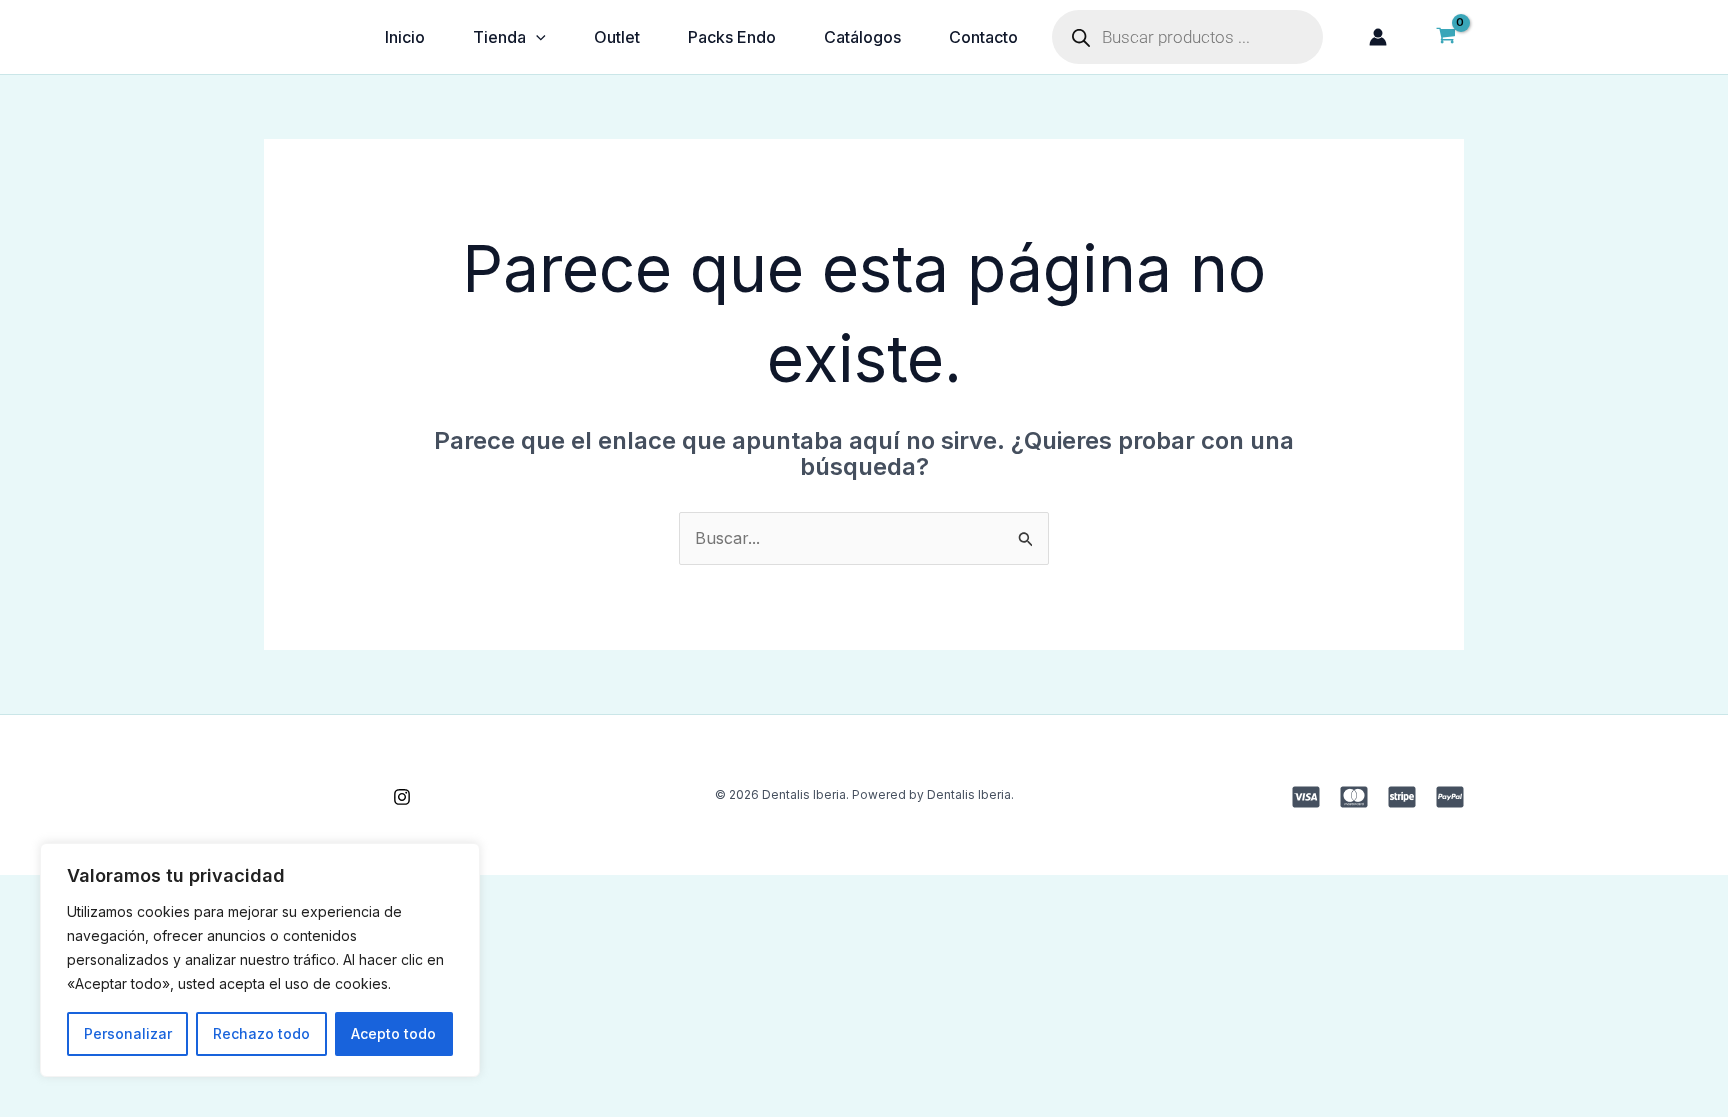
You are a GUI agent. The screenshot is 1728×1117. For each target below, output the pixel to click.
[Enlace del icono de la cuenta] (1378, 37)
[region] (260, 960)
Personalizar (128, 1033)
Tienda (499, 37)
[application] (536, 37)
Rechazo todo (261, 1033)
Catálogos (862, 37)
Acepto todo (393, 1033)
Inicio (405, 37)
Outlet (617, 37)
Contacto (983, 37)
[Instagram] (402, 797)
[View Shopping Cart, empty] (1445, 37)
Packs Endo (732, 37)
